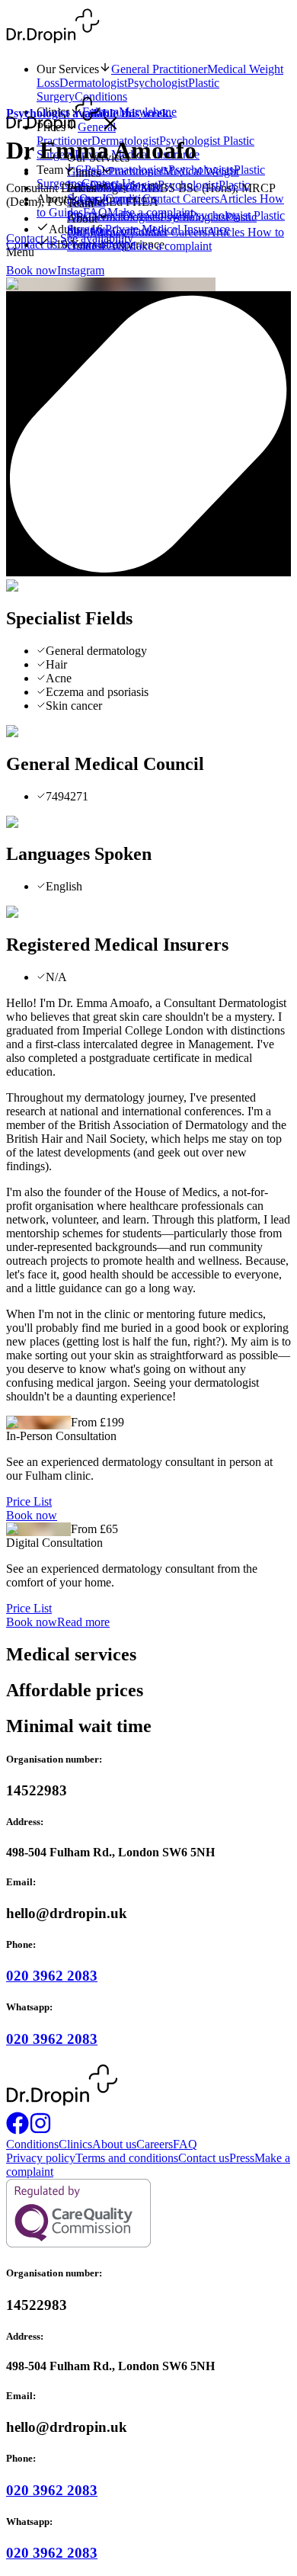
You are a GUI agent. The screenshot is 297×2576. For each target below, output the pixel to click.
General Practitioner (159, 69)
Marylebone (133, 186)
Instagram (81, 270)
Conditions (131, 199)
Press (242, 2158)
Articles (227, 232)
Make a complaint (169, 246)
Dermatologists (124, 217)
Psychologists (193, 217)
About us (114, 2144)
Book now (32, 270)
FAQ (185, 2144)
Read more (83, 1622)
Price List (29, 1501)
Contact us (33, 244)
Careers (189, 232)
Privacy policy (41, 2158)
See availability (97, 244)
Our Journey (99, 232)
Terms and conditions (127, 2158)
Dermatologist (93, 83)
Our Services (68, 69)
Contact (150, 232)
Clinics (75, 2144)
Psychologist (158, 83)
